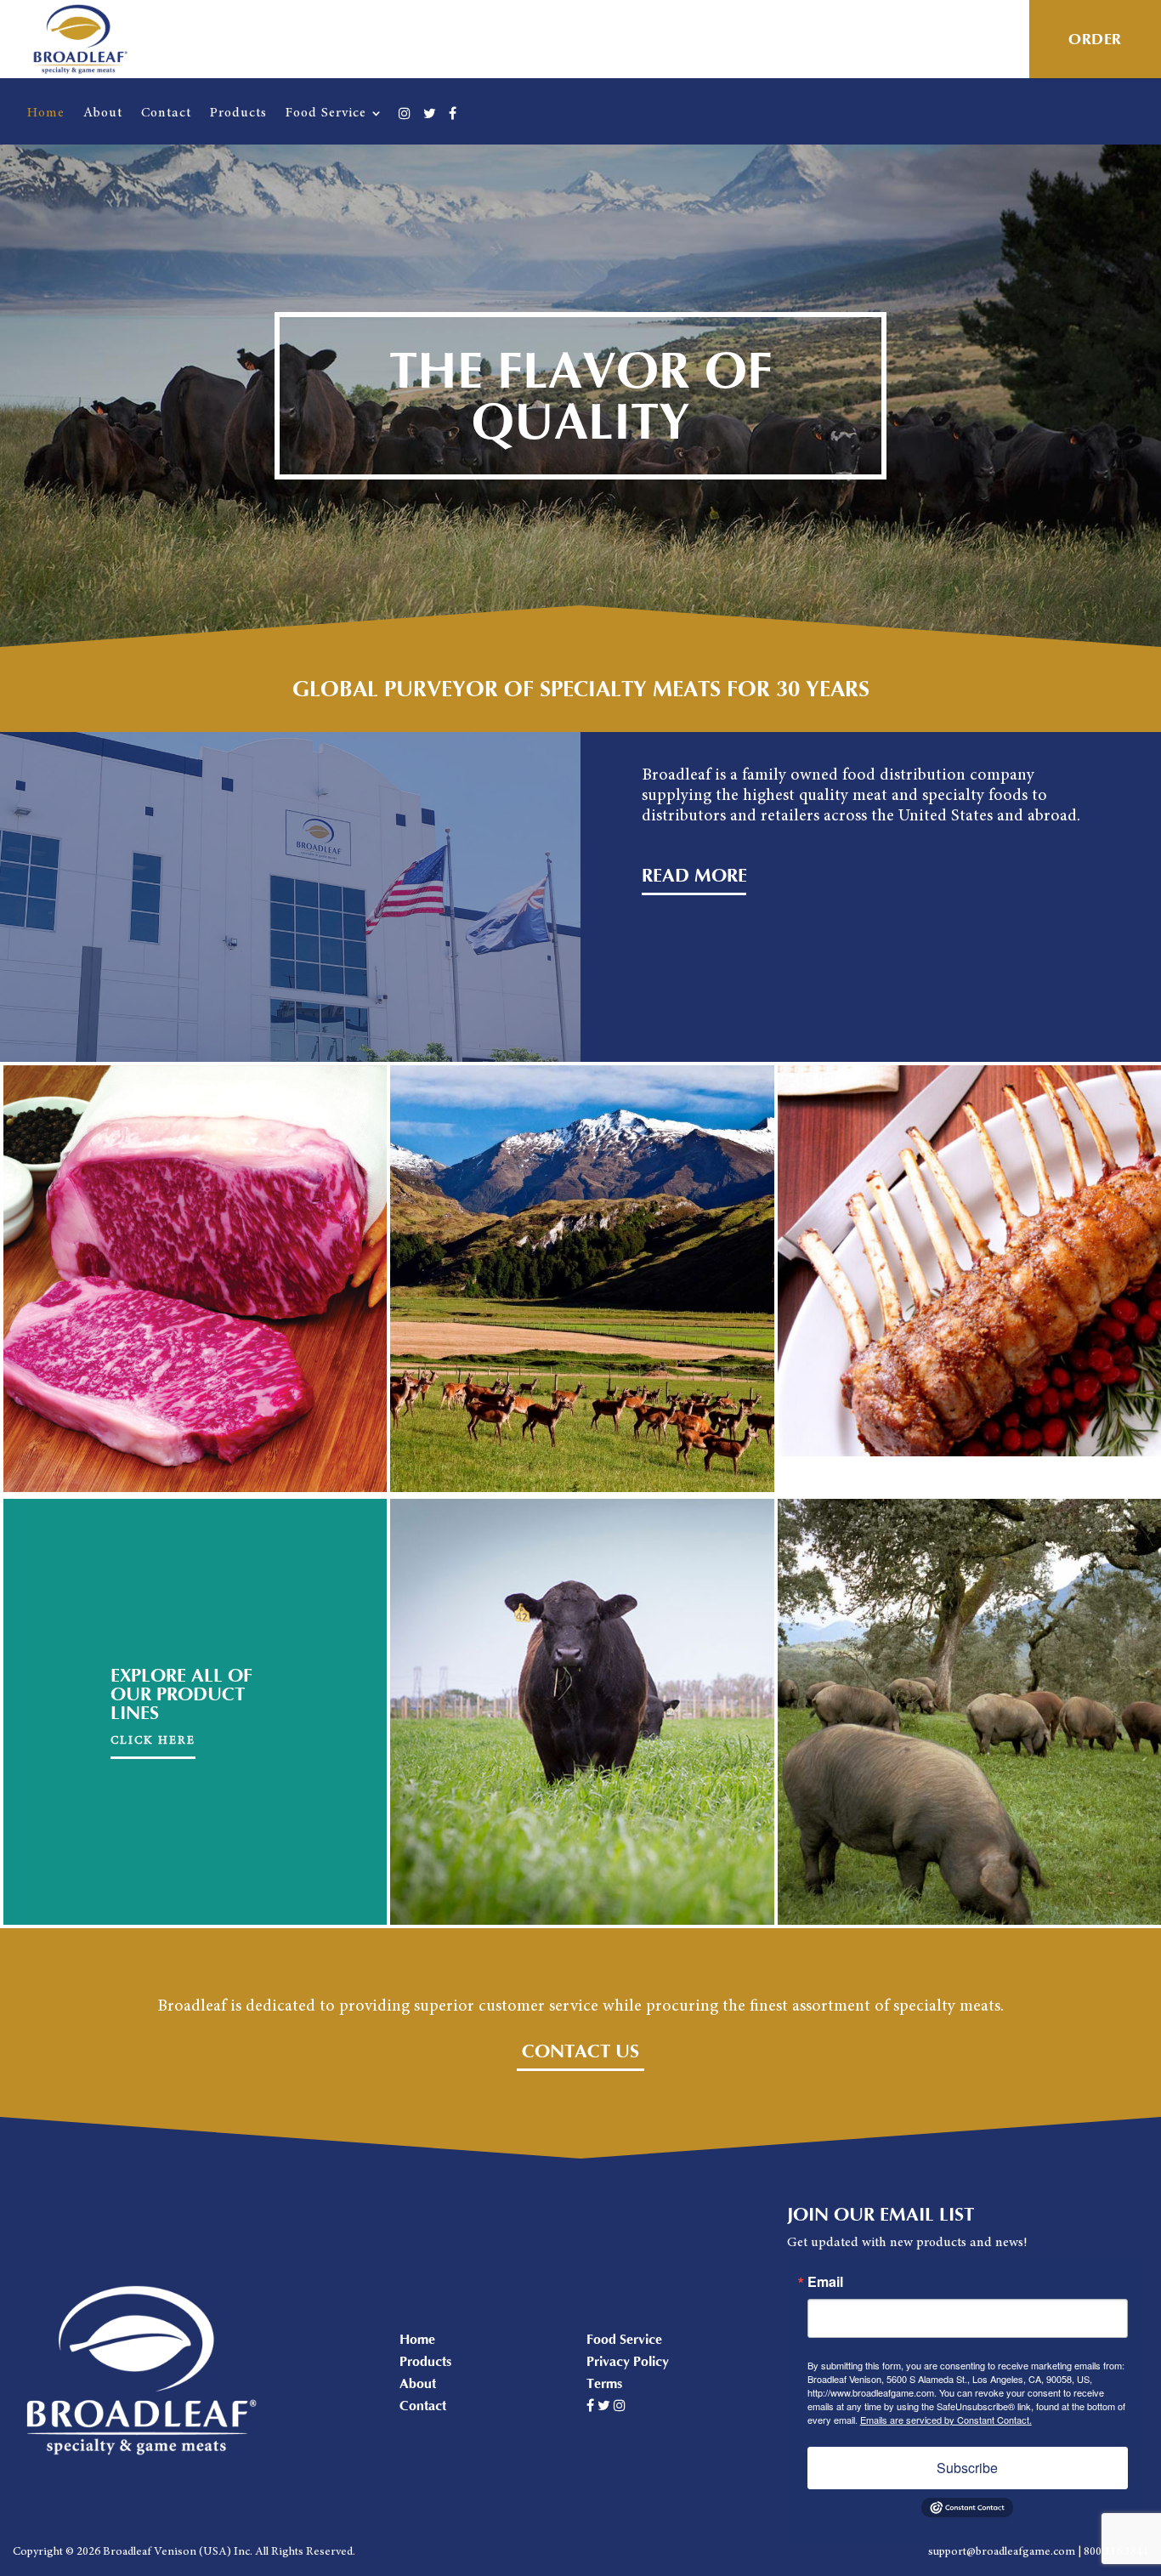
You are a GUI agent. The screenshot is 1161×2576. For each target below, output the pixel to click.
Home (46, 113)
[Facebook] (453, 125)
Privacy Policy (628, 2362)
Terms (604, 2384)
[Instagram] (405, 125)
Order (1095, 40)
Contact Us (580, 2052)
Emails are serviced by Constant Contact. (946, 2420)
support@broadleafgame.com (1002, 2552)
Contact (166, 113)
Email (825, 2282)
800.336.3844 (1116, 2552)
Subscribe (967, 2468)
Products (238, 113)
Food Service (326, 113)
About (103, 113)
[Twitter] (430, 125)
